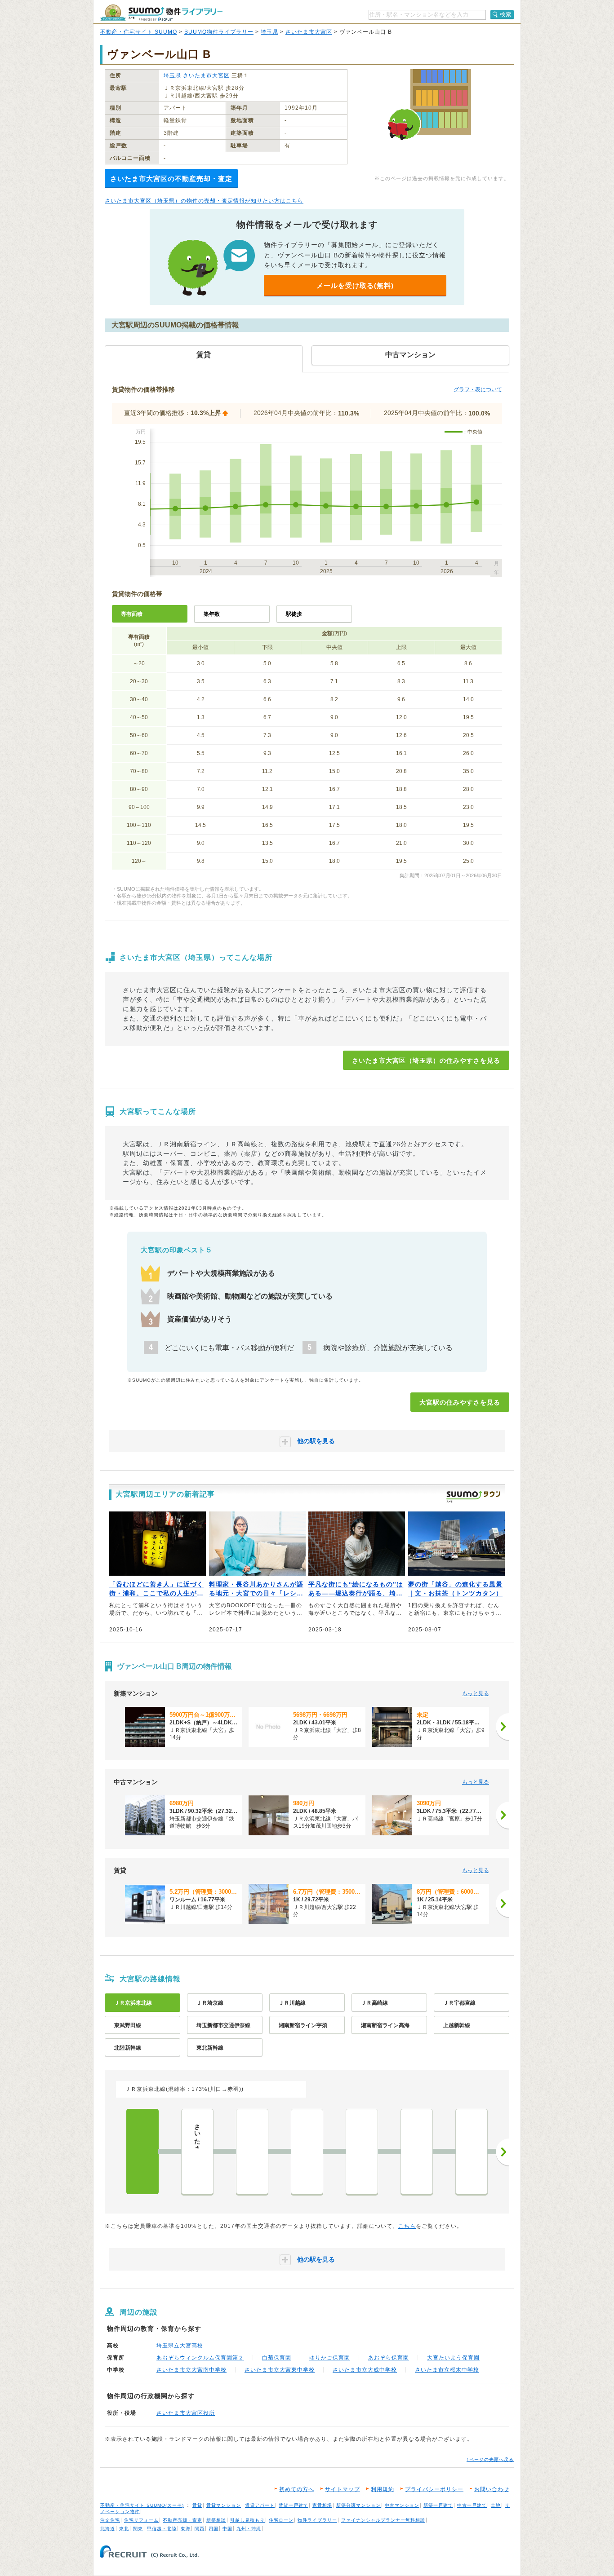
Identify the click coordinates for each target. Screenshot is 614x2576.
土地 (496, 2505)
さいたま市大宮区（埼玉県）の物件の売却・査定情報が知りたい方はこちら (204, 201)
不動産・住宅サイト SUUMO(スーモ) (142, 2505)
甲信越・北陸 (162, 2529)
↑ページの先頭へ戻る (490, 2459)
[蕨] (472, 2152)
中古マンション (402, 2505)
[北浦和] (307, 2152)
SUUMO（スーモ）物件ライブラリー (161, 13)
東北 (124, 2529)
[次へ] (503, 1727)
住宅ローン (281, 2520)
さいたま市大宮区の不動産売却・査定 (171, 179)
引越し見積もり (247, 2520)
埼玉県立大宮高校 (180, 2346)
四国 (214, 2529)
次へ (503, 2152)
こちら (407, 2226)
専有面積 (132, 614)
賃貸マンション (224, 2505)
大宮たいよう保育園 (453, 2358)
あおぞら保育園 (389, 2358)
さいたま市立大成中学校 (365, 2370)
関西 (200, 2529)
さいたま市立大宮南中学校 (191, 2370)
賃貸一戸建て (294, 2505)
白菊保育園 (277, 2358)
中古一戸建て (472, 2505)
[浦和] (362, 2152)
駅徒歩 (294, 614)
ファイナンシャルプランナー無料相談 (383, 2520)
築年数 (212, 614)
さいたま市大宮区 (309, 32)
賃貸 (197, 2505)
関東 (138, 2529)
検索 (506, 14)
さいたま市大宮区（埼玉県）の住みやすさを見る (426, 1060)
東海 (186, 2529)
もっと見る (476, 1693)
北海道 (108, 2529)
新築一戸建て (438, 2505)
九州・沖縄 (249, 2529)
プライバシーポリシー (434, 2489)
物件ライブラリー (317, 2520)
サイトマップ (343, 2489)
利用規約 (383, 2489)
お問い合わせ (492, 2489)
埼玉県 (269, 32)
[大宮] (142, 2152)
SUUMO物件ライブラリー (219, 32)
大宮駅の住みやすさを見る (460, 1402)
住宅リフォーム (141, 2520)
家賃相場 (322, 2505)
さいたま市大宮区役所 (186, 2413)
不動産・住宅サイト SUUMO (139, 32)
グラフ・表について (478, 389)
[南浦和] (417, 2152)
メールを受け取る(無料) (355, 285)
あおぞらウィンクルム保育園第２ (200, 2358)
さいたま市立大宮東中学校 (280, 2370)
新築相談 (216, 2520)
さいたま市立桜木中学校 (447, 2370)
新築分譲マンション (358, 2505)
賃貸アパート (260, 2505)
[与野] (252, 2152)
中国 (227, 2529)
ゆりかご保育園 (330, 2358)
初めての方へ (297, 2489)
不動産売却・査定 (182, 2520)
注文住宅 (110, 2520)
